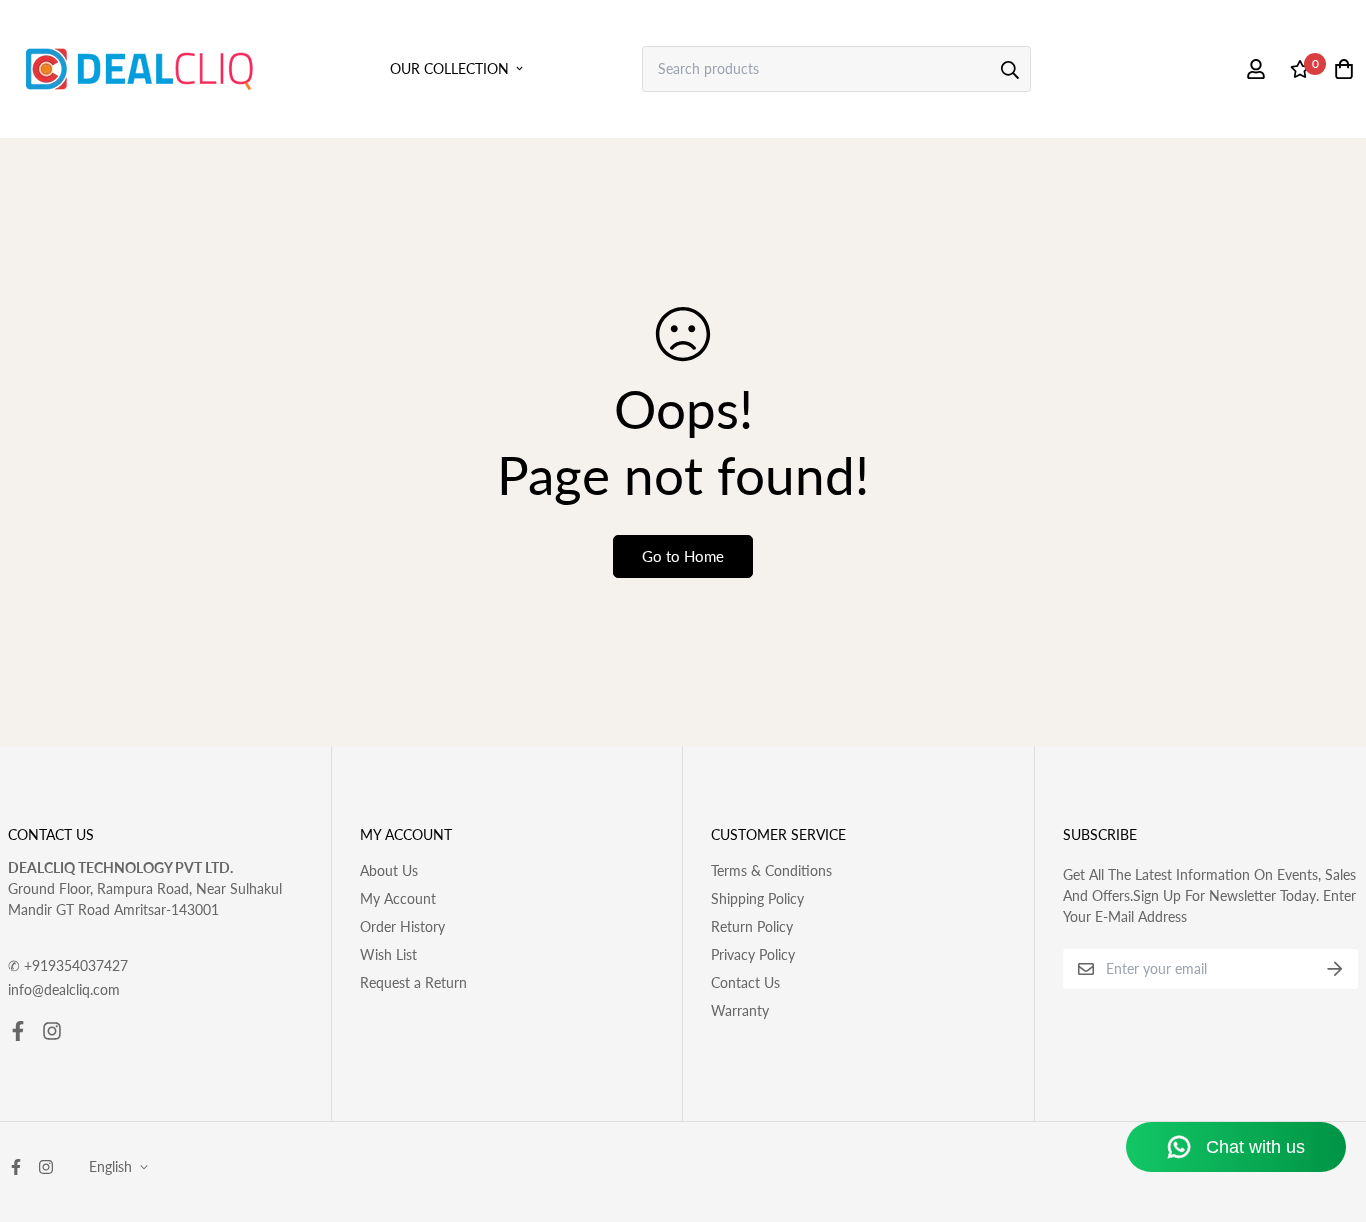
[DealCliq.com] (139, 69)
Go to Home (683, 556)
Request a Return (413, 982)
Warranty (740, 1010)
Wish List (388, 954)
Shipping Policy (757, 898)
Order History (402, 926)
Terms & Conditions (771, 870)
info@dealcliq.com (64, 989)
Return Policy (752, 926)
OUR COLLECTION (449, 68)
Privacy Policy (753, 954)
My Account (398, 898)
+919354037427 (68, 965)
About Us (389, 870)
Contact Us (745, 982)
